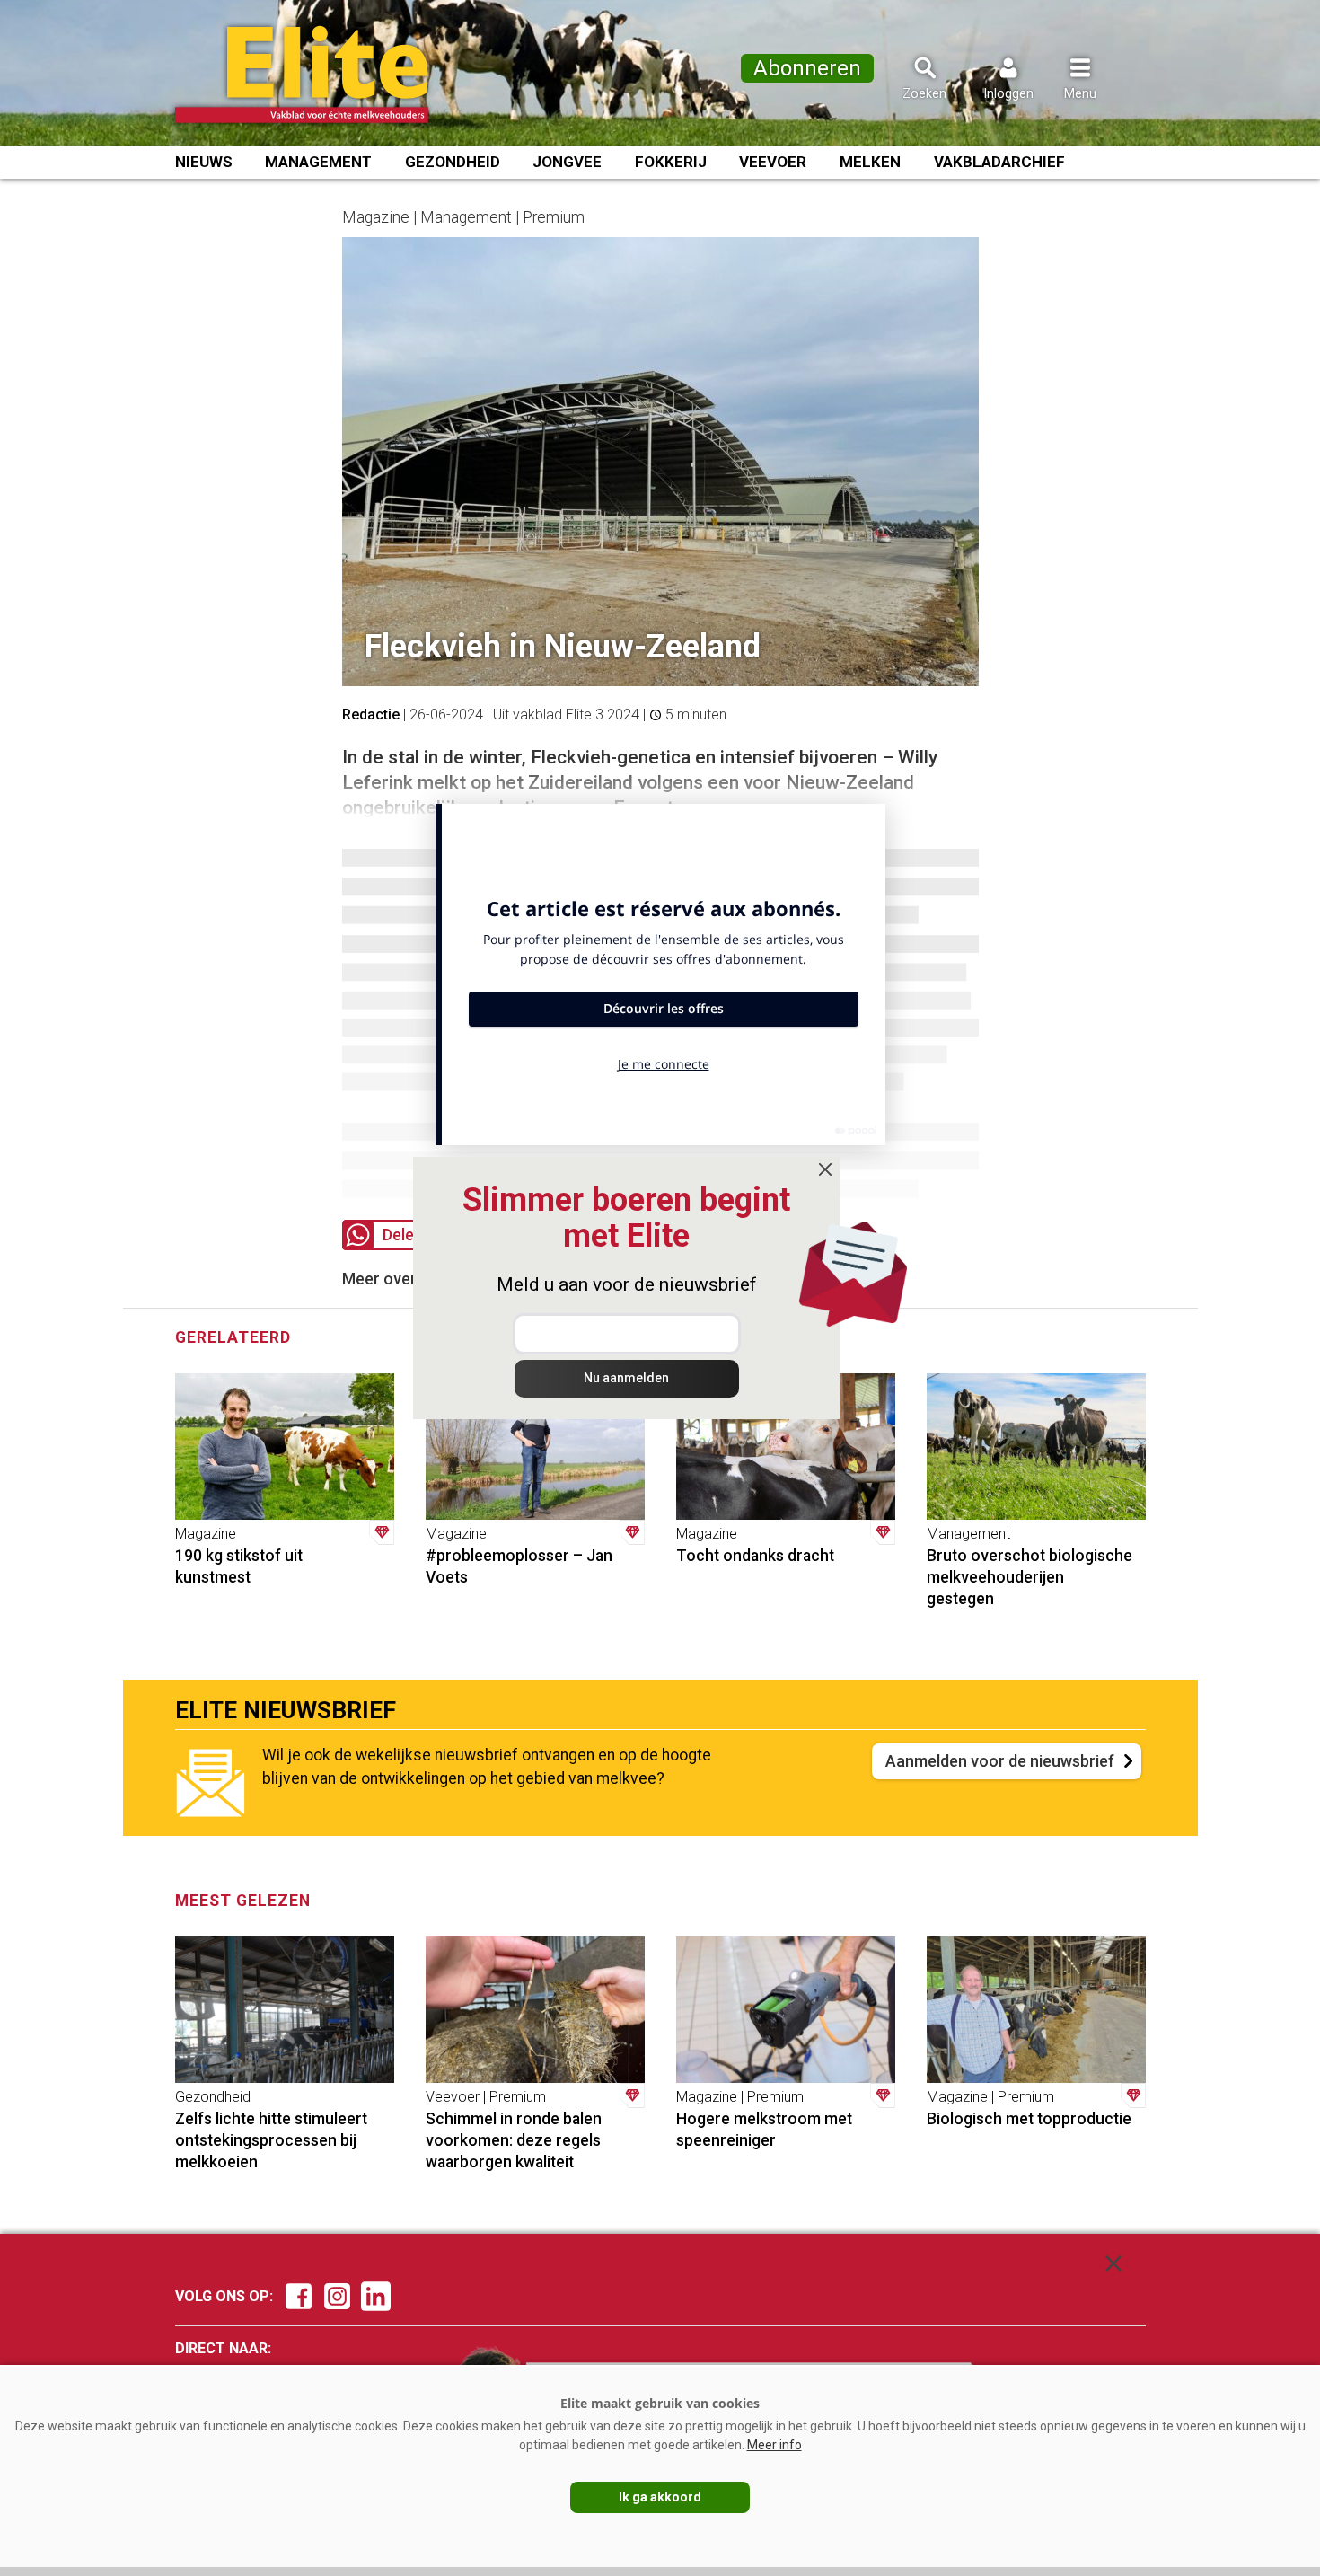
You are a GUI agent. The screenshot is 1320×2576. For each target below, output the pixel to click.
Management (318, 162)
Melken (870, 162)
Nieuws (204, 162)
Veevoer (773, 162)
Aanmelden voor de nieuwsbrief (1000, 1761)
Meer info (774, 2445)
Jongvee (567, 162)
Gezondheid (453, 162)
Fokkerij (671, 162)
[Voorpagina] (326, 75)
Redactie (371, 715)
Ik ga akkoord (660, 2497)
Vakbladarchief (999, 162)
